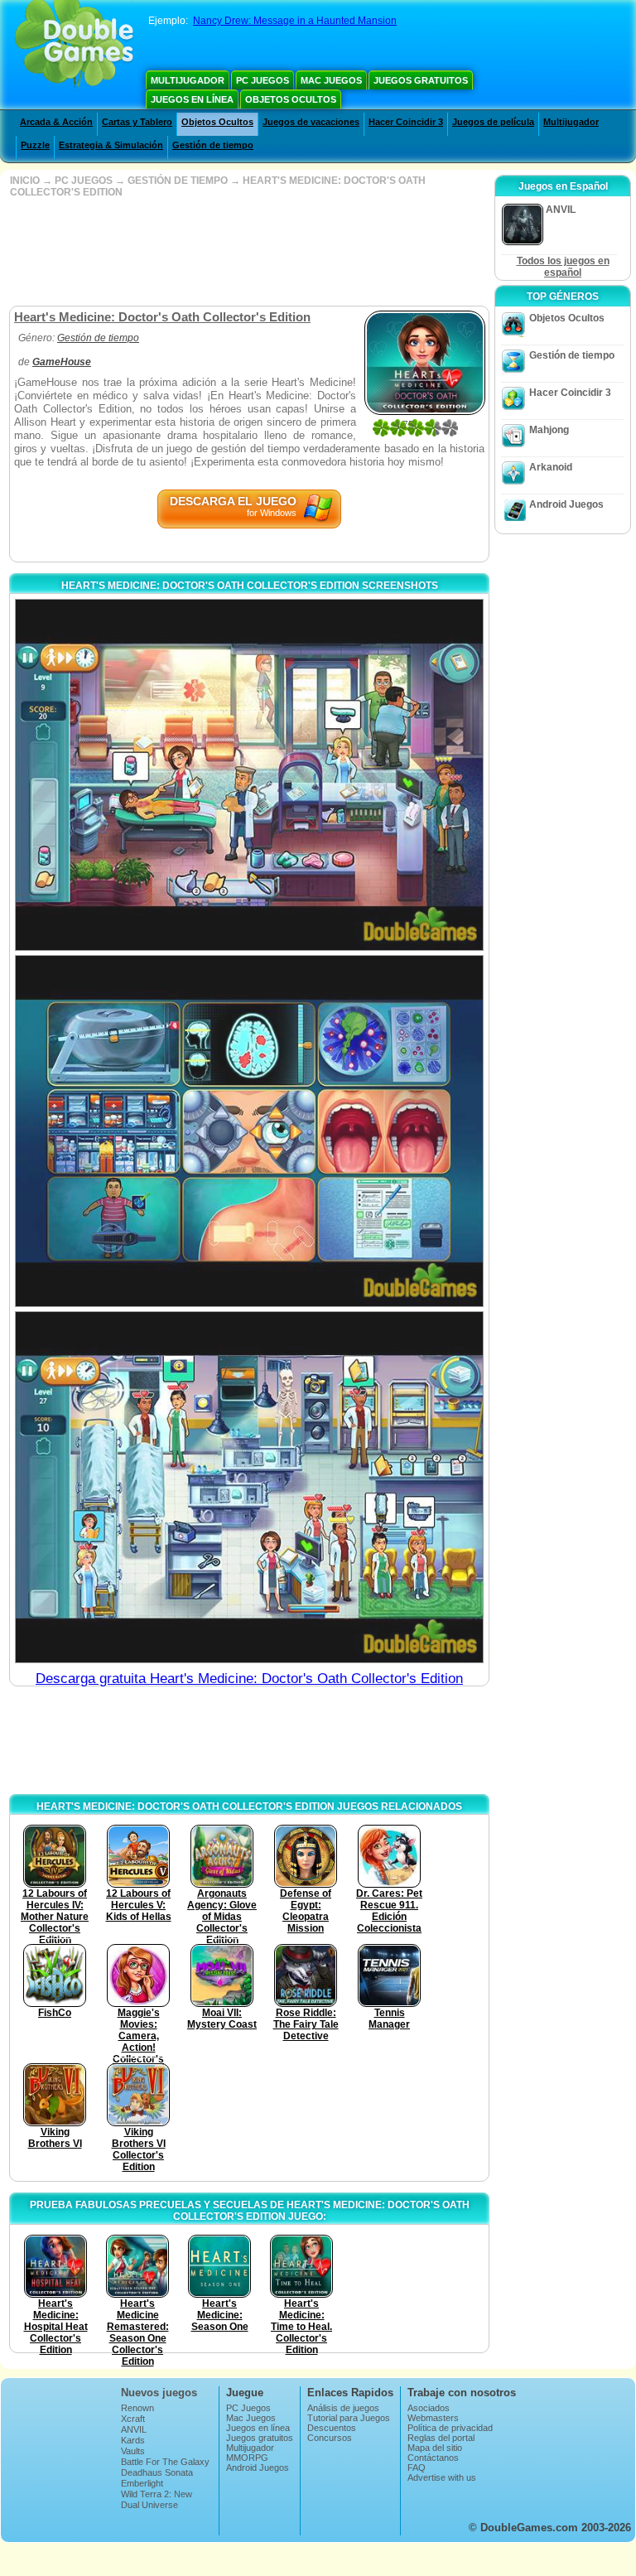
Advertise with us (442, 2477)
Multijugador (188, 80)
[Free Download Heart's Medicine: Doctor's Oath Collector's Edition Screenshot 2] (249, 1131)
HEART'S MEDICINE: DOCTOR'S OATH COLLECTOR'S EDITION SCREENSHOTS (250, 586)
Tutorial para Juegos (349, 2418)
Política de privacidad (450, 2428)
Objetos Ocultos (291, 99)
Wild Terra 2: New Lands (157, 2499)
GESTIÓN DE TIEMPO (178, 181)
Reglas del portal (441, 2438)
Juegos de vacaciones (311, 122)
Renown (137, 2408)
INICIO (25, 181)
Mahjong (549, 430)
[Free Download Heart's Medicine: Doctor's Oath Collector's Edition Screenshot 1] (249, 775)
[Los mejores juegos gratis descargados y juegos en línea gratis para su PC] (74, 46)
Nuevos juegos (159, 2393)
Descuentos (332, 2428)
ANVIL (134, 2429)
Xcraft (133, 2419)
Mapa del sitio (435, 2448)
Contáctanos (433, 2458)
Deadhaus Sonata (157, 2472)
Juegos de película (493, 122)
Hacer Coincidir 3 (406, 122)
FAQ (417, 2467)
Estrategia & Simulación (111, 145)
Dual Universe (149, 2505)
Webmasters (433, 2418)
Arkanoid (551, 467)
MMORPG (247, 2458)
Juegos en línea (192, 99)
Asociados (429, 2408)
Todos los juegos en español (563, 267)
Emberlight (142, 2483)
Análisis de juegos (343, 2408)
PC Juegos (263, 80)
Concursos (330, 2438)
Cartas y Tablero (137, 122)
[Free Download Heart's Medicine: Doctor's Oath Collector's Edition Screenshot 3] (249, 1487)
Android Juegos (566, 504)
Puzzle (35, 145)
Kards (133, 2440)
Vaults (133, 2451)
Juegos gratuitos (421, 80)
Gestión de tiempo (213, 145)
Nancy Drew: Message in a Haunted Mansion (295, 21)
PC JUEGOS (84, 181)
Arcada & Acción (56, 122)
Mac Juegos (331, 80)
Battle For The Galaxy (165, 2462)
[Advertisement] (248, 252)
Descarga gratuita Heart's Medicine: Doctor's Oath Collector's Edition (249, 1679)
